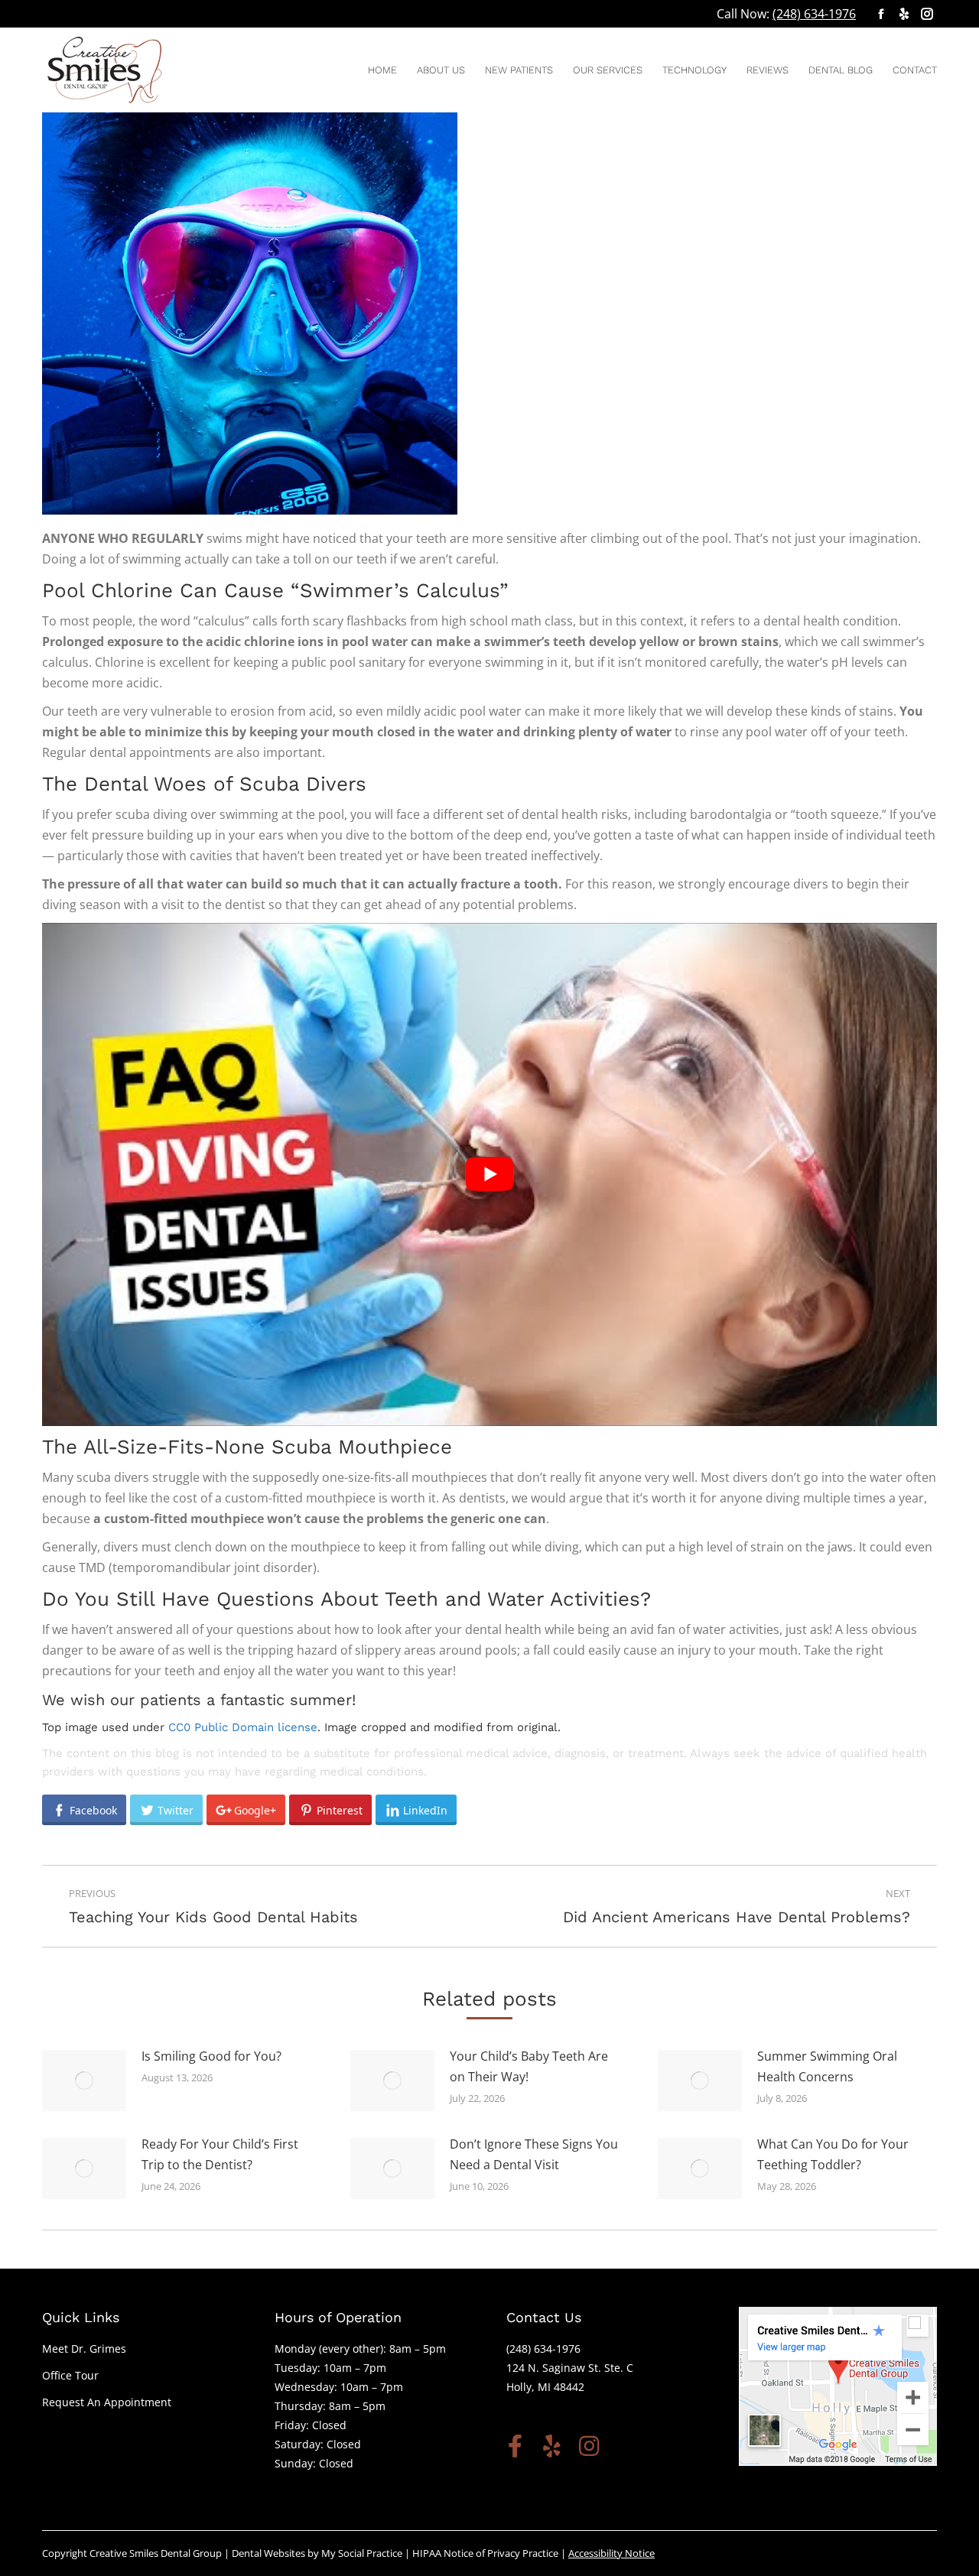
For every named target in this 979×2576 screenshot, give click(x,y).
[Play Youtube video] (489, 1174)
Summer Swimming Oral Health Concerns (827, 2066)
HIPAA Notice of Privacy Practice (485, 2553)
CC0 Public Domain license (243, 1727)
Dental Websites (268, 2553)
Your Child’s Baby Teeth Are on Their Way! (529, 2066)
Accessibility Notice (611, 2553)
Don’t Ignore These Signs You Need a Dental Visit (534, 2154)
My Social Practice (361, 2553)
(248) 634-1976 (814, 14)
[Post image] (84, 2081)
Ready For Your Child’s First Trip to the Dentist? (220, 2154)
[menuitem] (382, 70)
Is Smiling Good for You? (211, 2056)
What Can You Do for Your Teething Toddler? (833, 2154)
